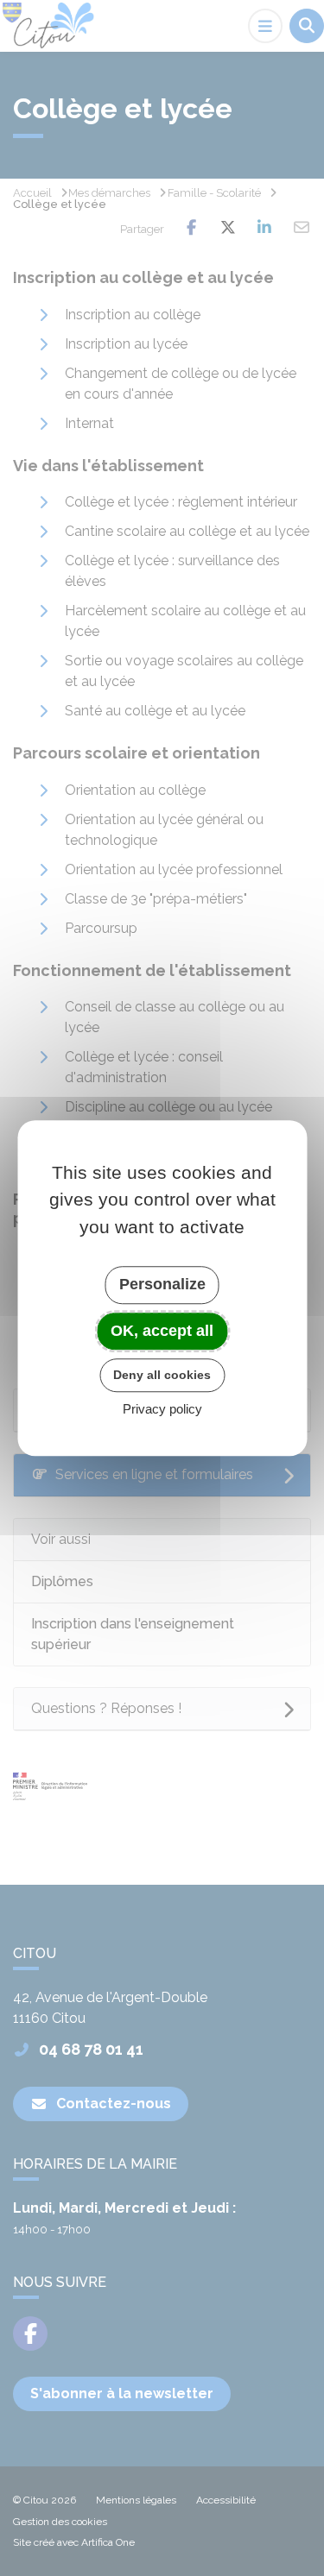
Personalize (162, 1284)
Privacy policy (162, 1409)
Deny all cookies (162, 1375)
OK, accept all (162, 1331)
